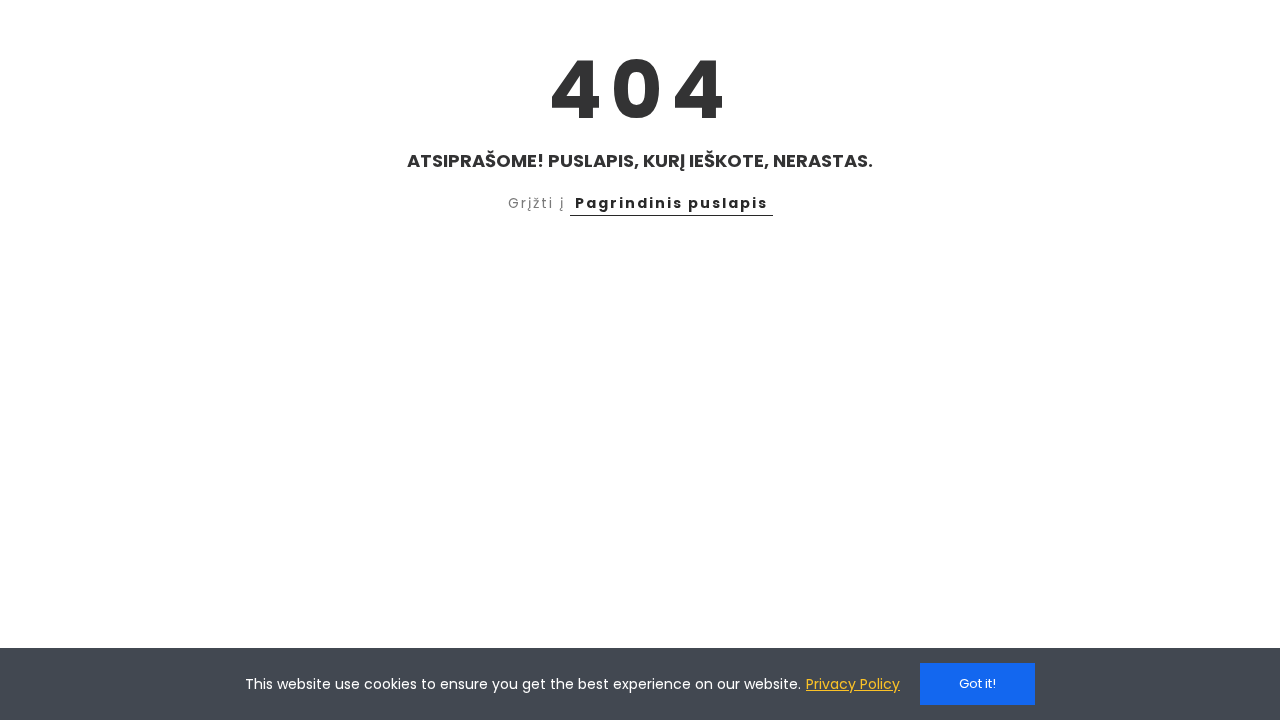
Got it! (977, 683)
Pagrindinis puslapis (671, 203)
